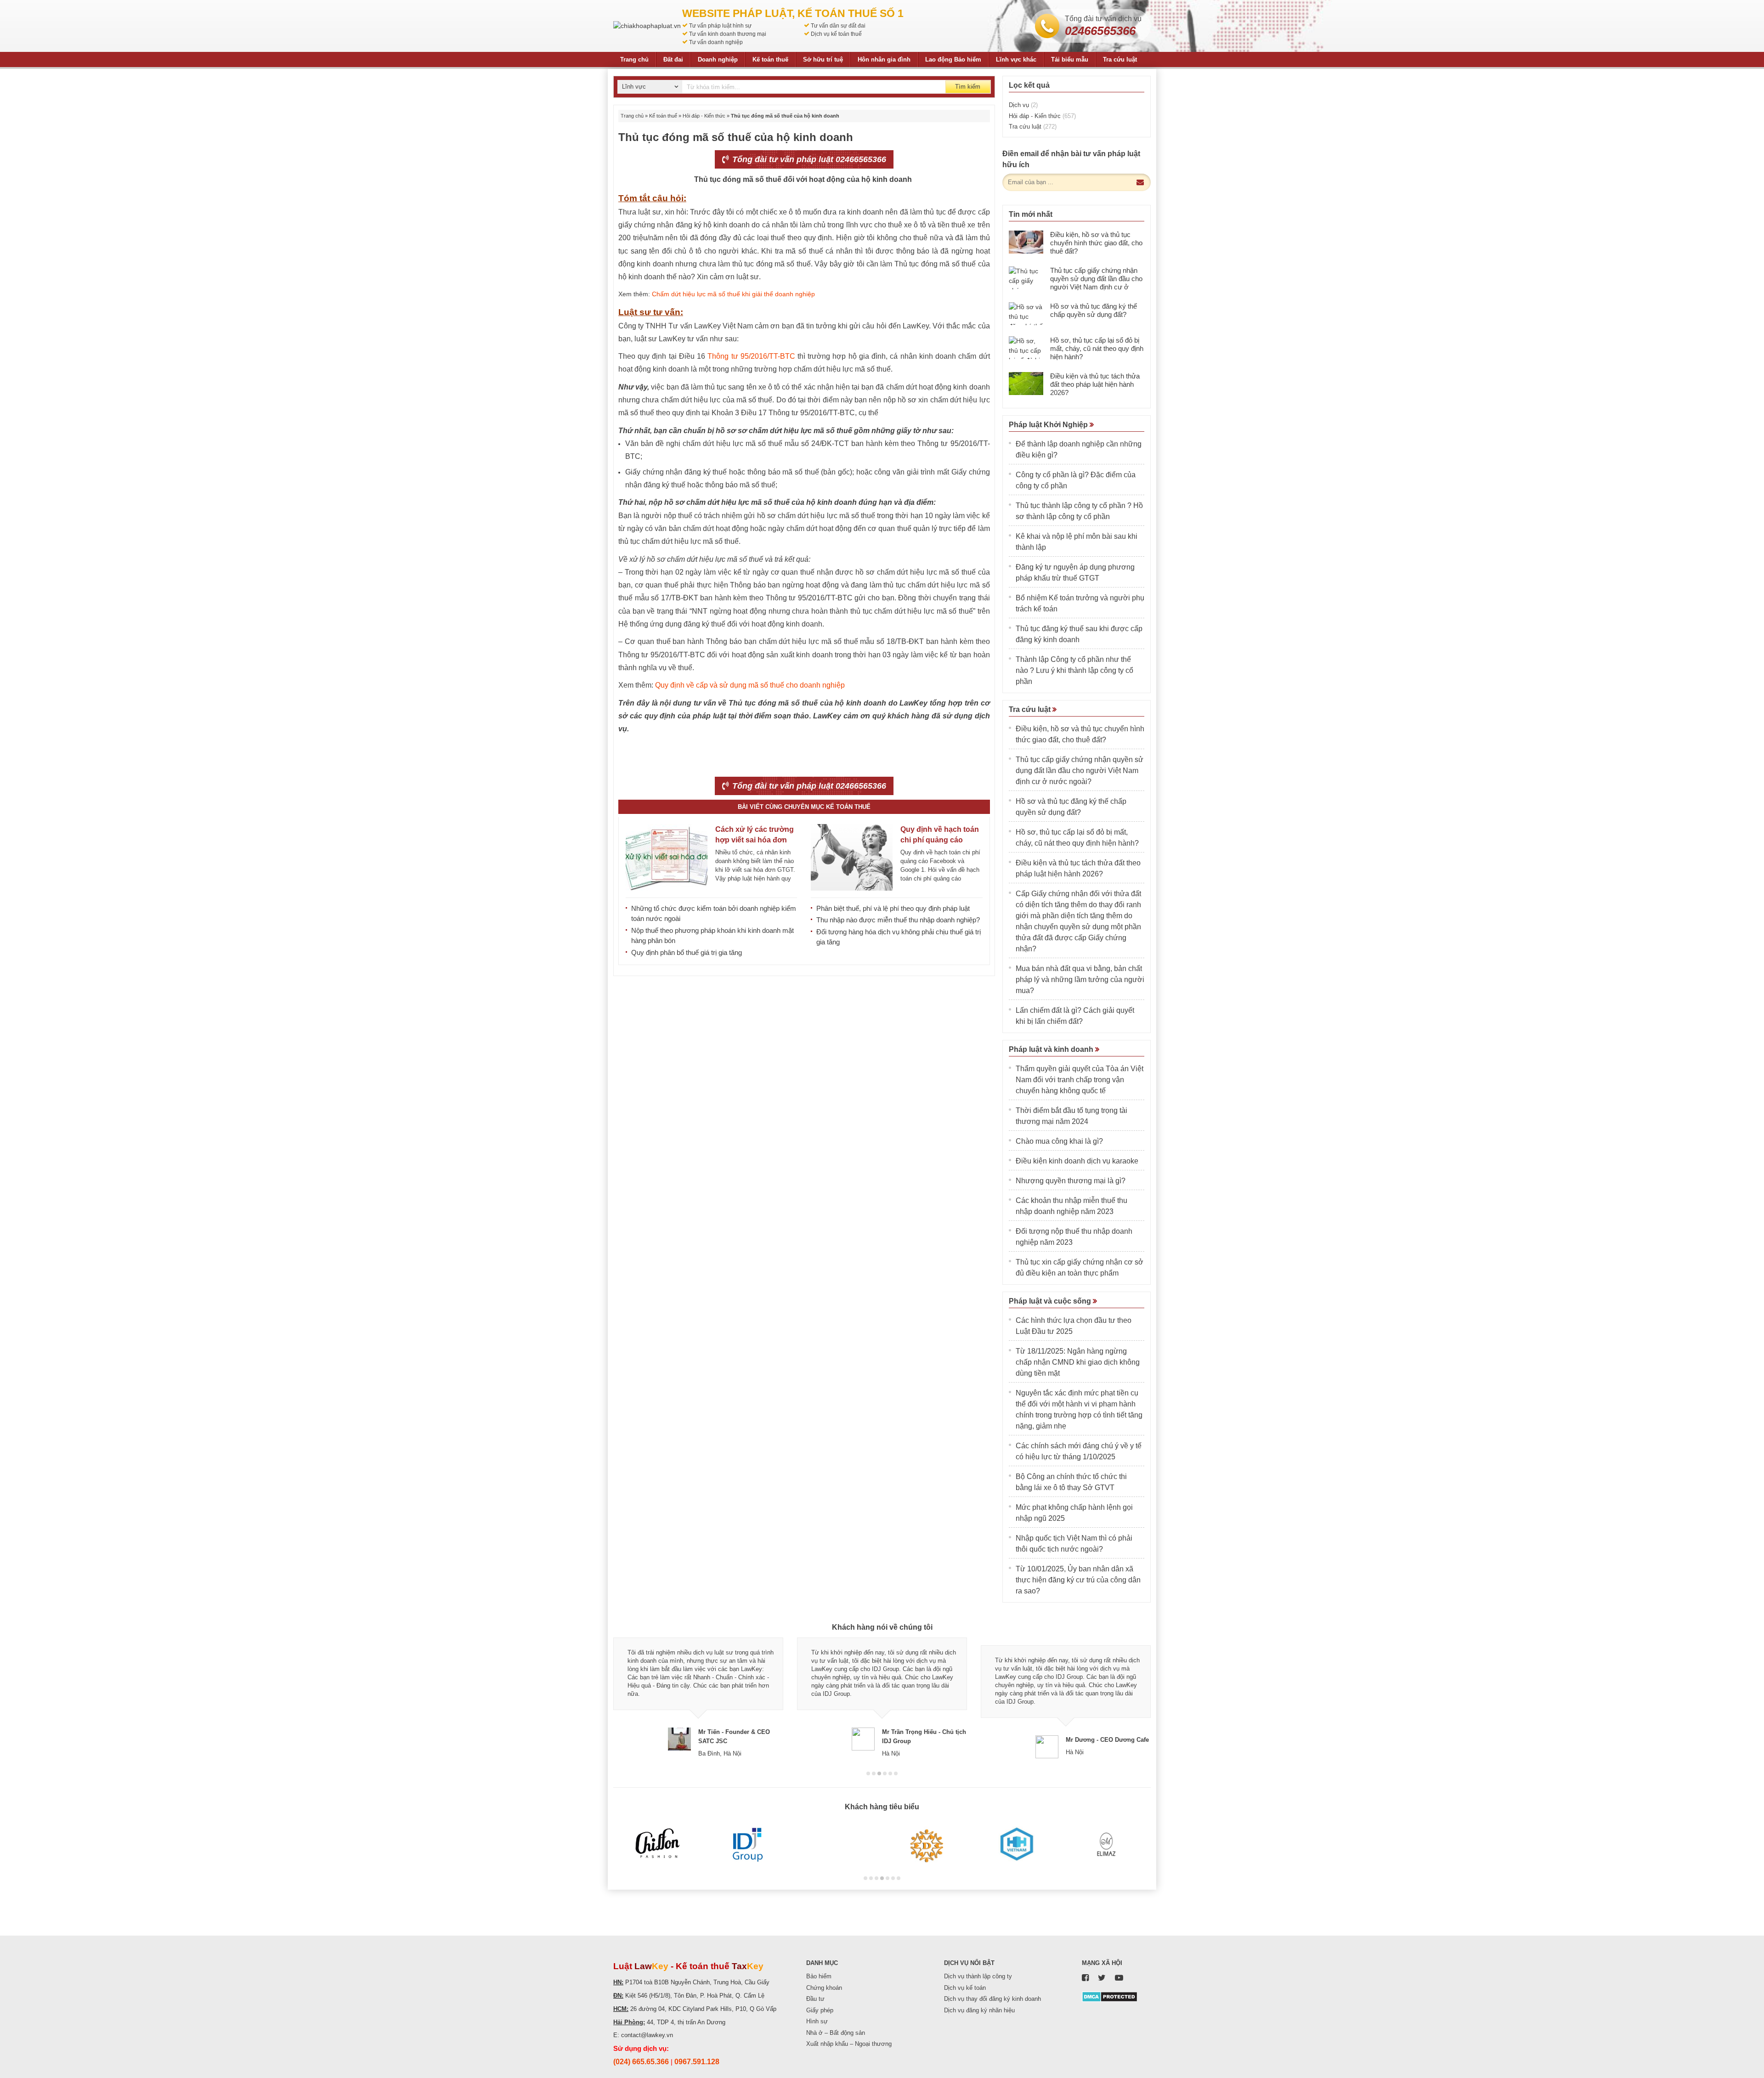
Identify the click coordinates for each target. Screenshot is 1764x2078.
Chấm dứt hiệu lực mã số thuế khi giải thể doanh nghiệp (733, 294)
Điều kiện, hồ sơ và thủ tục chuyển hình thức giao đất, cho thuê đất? (1096, 243)
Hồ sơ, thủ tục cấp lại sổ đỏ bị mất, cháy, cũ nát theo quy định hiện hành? (1097, 348)
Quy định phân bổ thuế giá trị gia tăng (687, 952)
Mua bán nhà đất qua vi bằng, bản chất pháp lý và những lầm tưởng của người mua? (1080, 980)
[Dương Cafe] (927, 1845)
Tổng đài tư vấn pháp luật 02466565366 (808, 159)
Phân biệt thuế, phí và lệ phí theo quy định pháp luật (893, 908)
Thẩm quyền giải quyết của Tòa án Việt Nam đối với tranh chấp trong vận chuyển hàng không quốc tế (1080, 1080)
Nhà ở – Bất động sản (836, 2033)
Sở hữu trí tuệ (823, 59)
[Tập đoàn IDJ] (748, 1845)
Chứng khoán (824, 1988)
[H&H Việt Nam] (1016, 1845)
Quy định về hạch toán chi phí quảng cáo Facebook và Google (940, 840)
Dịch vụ (1023, 105)
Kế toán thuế (770, 59)
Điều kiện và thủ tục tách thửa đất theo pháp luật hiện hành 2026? (1095, 384)
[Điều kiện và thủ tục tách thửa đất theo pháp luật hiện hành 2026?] (1026, 384)
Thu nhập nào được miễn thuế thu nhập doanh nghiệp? (898, 920)
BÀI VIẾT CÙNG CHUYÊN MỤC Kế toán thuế (804, 807)
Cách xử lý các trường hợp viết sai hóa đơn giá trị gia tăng (755, 840)
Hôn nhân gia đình (884, 59)
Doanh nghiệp (718, 59)
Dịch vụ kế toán (965, 1988)
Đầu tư (815, 1999)
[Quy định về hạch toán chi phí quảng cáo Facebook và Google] (852, 857)
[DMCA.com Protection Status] (1110, 1996)
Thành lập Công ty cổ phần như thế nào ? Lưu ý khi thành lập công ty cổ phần (1074, 670)
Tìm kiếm (968, 87)
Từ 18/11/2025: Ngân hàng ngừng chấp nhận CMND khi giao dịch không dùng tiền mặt (1078, 1362)
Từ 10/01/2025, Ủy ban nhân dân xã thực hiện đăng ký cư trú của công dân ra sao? (1078, 1580)
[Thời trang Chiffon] (658, 1845)
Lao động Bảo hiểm (953, 59)
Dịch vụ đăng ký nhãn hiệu (979, 2010)
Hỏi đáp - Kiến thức (704, 116)
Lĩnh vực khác (1016, 59)
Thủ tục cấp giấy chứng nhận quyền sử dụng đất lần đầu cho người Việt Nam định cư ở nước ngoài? (1096, 283)
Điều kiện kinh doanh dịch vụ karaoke (1077, 1161)
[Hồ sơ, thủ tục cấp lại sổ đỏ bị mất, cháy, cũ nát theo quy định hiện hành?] (1026, 348)
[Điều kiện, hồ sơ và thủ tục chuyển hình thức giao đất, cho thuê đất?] (1026, 242)
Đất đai (673, 59)
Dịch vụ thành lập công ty (978, 1976)
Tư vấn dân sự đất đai (838, 26)
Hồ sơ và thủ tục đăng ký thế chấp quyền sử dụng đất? (1094, 310)
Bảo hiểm (819, 1976)
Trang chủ (634, 59)
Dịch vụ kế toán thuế (836, 34)
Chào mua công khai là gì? (1059, 1141)
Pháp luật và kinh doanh (1052, 1049)
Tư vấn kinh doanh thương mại (728, 34)
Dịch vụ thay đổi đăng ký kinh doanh (992, 1999)
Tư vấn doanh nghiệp (716, 42)
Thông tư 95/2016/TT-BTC (751, 356)
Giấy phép (820, 2010)
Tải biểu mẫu (1070, 59)
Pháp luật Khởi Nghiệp (1049, 425)
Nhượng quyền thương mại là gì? (1071, 1181)
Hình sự (817, 2021)
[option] (698, 1698)
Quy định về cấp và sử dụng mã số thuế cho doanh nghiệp (750, 685)
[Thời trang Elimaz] (1106, 1845)
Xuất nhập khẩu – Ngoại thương (849, 2044)
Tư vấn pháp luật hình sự (720, 26)
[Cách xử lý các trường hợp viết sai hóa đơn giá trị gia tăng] (667, 857)
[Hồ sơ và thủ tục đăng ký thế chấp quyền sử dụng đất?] (1026, 314)
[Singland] (837, 1845)
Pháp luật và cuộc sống (1051, 1301)
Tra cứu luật (1120, 59)
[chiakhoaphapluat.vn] (647, 26)
